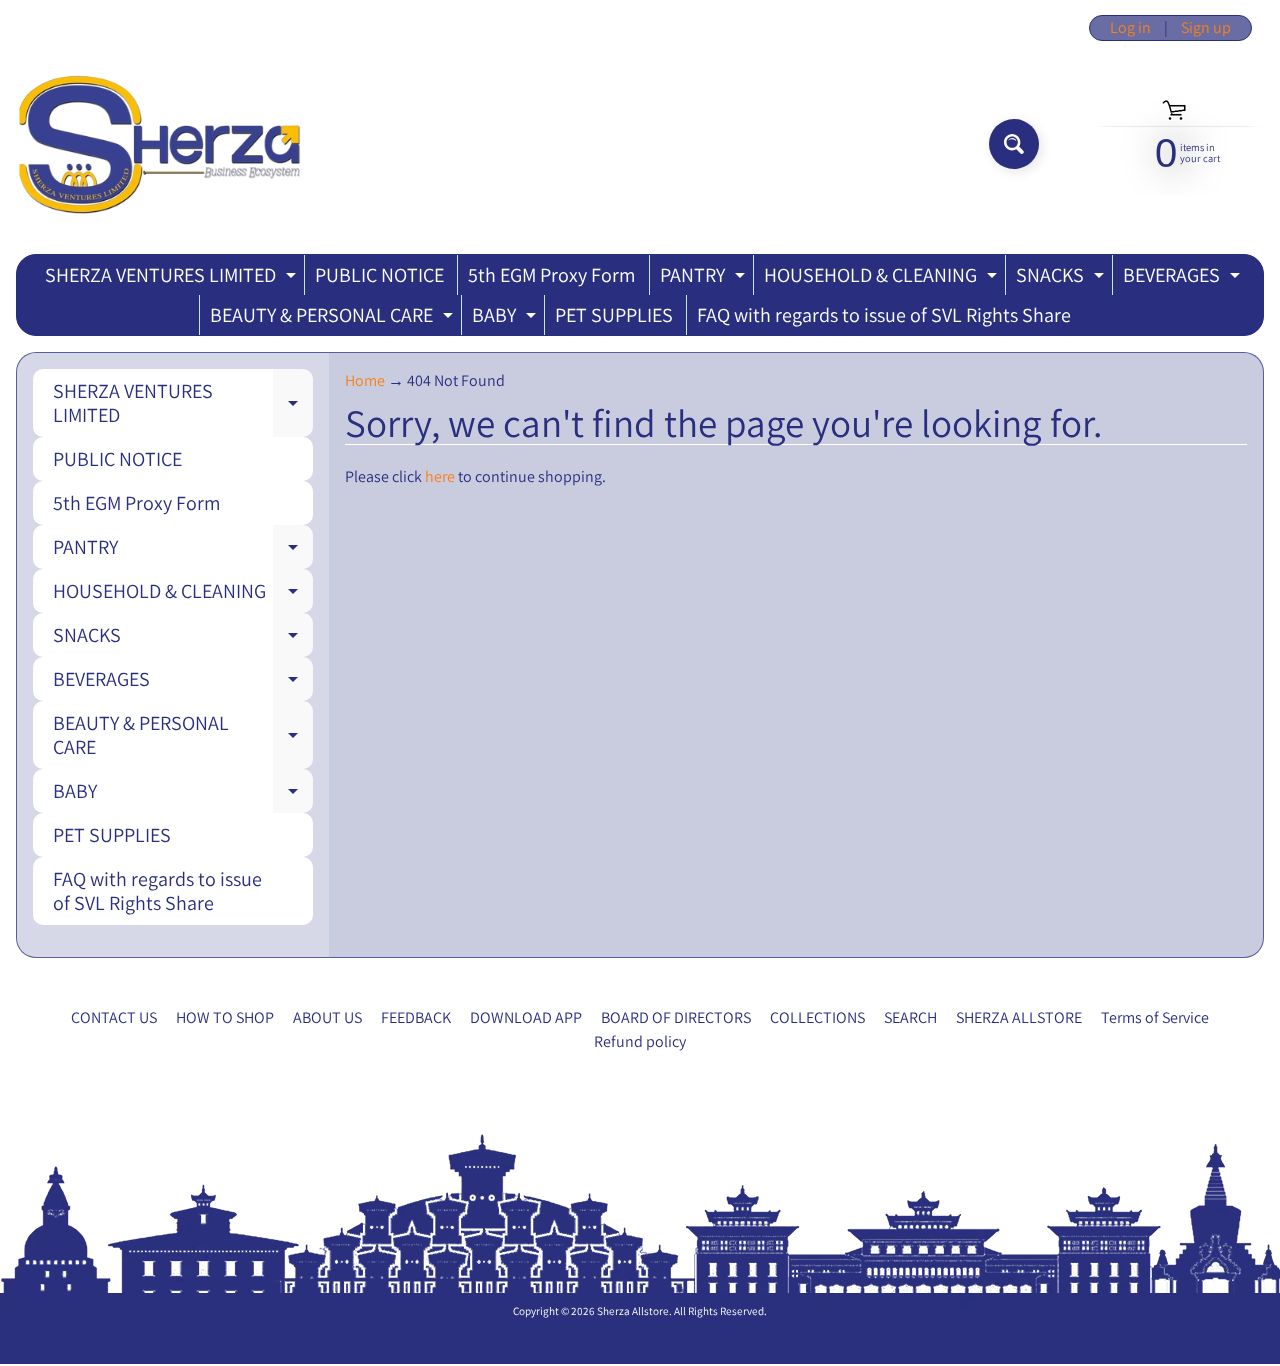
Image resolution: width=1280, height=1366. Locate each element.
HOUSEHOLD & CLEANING (883, 278)
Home (365, 380)
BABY (506, 318)
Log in (1130, 28)
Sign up (1206, 28)
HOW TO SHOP (225, 1017)
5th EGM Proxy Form (552, 275)
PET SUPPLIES (614, 315)
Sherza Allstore (633, 1311)
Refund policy (640, 1041)
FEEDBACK (416, 1017)
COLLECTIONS (817, 1017)
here (440, 476)
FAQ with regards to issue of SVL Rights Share (884, 315)
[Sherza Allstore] (158, 144)
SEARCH (910, 1017)
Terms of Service (1155, 1017)
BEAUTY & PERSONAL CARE (334, 318)
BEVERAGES (1184, 278)
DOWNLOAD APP (526, 1017)
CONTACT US (114, 1017)
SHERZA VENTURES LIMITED (173, 278)
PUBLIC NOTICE (379, 275)
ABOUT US (327, 1017)
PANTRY (705, 278)
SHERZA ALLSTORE (1019, 1017)
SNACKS (1062, 278)
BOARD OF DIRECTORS (676, 1017)
